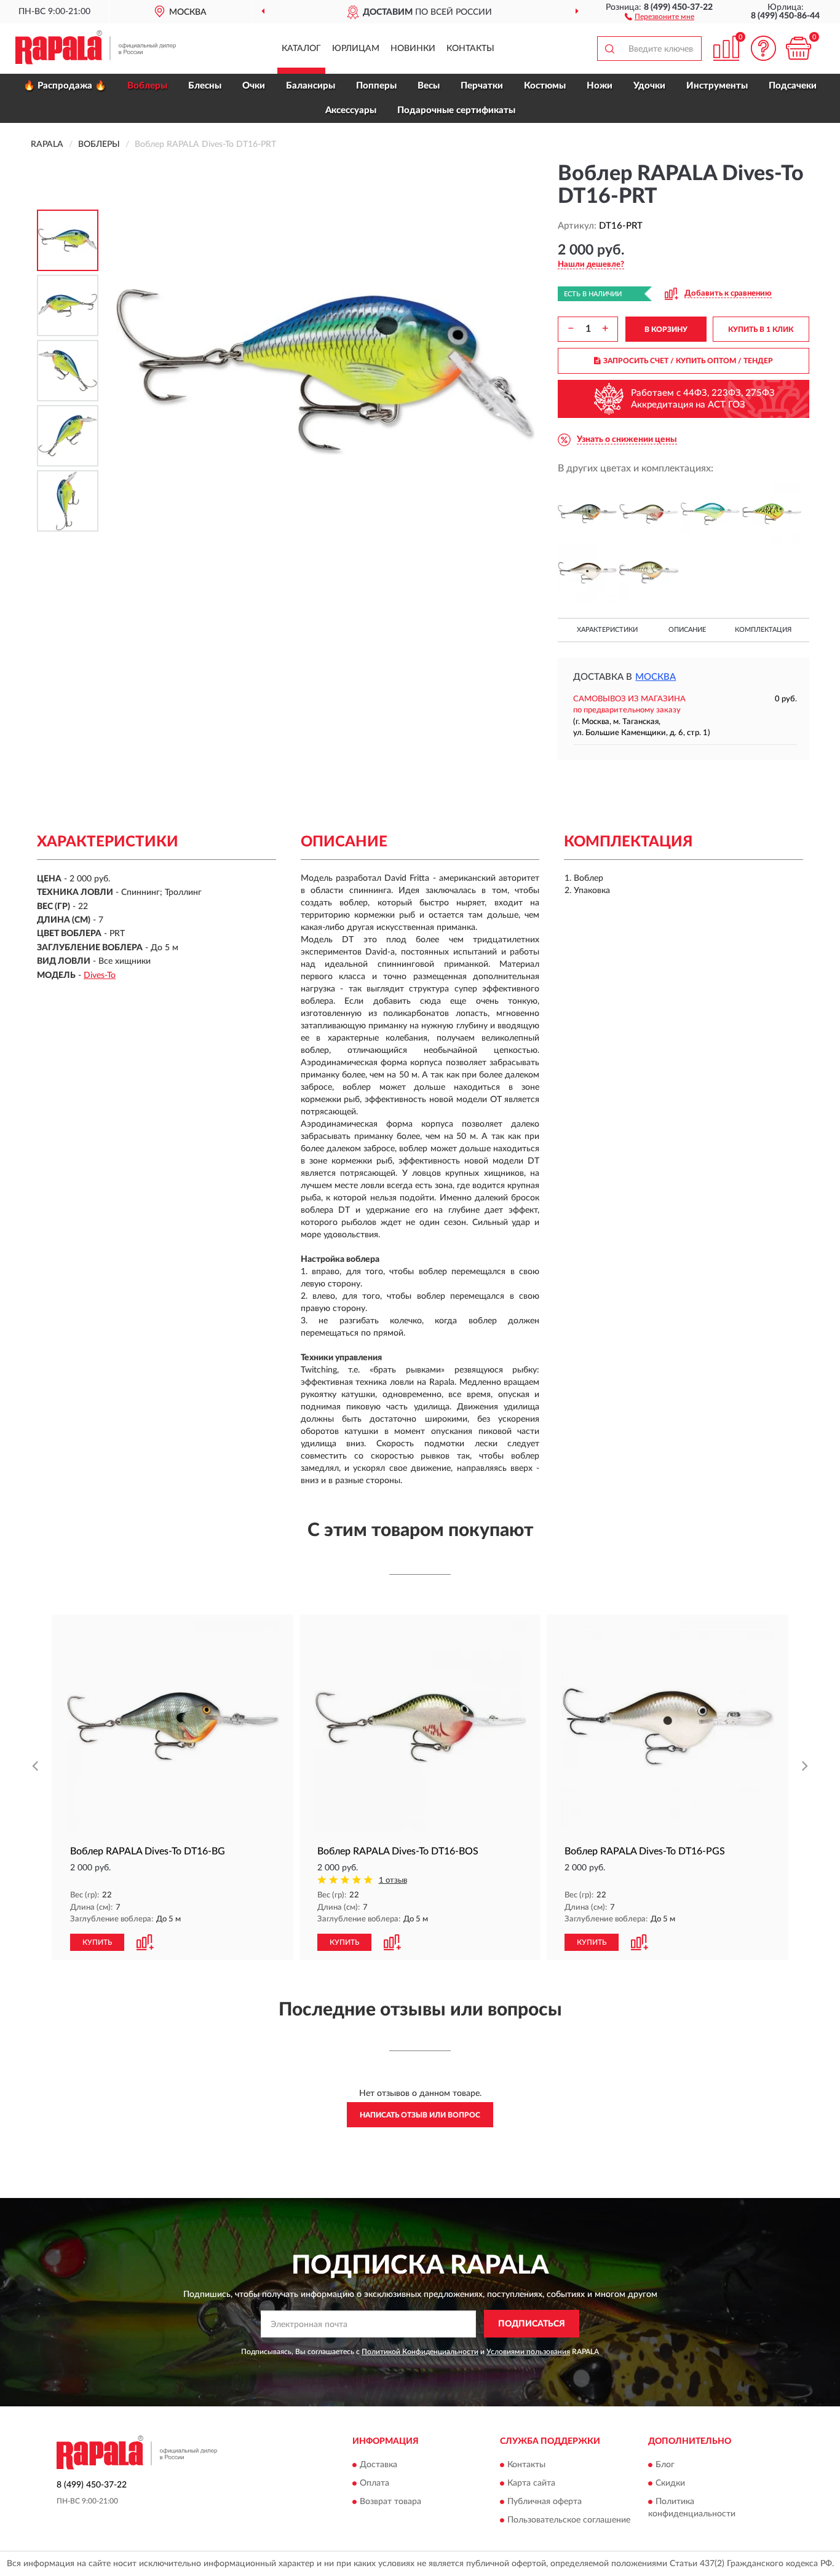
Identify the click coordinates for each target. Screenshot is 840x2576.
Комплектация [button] (763, 630)
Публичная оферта (545, 2502)
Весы (429, 86)
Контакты (470, 49)
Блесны (205, 86)
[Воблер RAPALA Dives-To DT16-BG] (587, 514)
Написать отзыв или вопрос (420, 2115)
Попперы (376, 86)
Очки (254, 86)
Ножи (600, 86)
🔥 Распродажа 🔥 (65, 86)
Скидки (670, 2484)
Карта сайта (531, 2484)
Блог (665, 2465)
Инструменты (717, 86)
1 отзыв (393, 1881)
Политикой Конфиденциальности (420, 2352)
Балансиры (311, 86)
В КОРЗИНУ (666, 329)
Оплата (374, 2484)
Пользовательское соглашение (569, 2521)
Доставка (378, 2465)
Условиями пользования (528, 2352)
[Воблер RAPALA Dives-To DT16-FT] (772, 514)
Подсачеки (793, 86)
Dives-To (100, 975)
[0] (798, 48)
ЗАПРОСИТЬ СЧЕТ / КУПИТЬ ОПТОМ (688, 361)
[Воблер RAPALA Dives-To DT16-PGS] (587, 573)
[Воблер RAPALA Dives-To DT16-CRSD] (710, 514)
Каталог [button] (301, 49)
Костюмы (545, 86)
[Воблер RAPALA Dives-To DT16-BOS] (649, 514)
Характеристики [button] (607, 630)
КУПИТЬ (97, 1942)
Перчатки (482, 86)
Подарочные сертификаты (456, 110)
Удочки (649, 86)
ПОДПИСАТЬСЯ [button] (532, 2324)
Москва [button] (656, 677)
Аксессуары (351, 110)
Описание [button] (687, 630)
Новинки (413, 49)
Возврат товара (390, 2502)
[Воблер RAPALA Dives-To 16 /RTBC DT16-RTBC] (649, 573)
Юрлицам (356, 49)
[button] (660, 16)
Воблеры (147, 86)
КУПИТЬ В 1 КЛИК (761, 329)
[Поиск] (609, 49)
